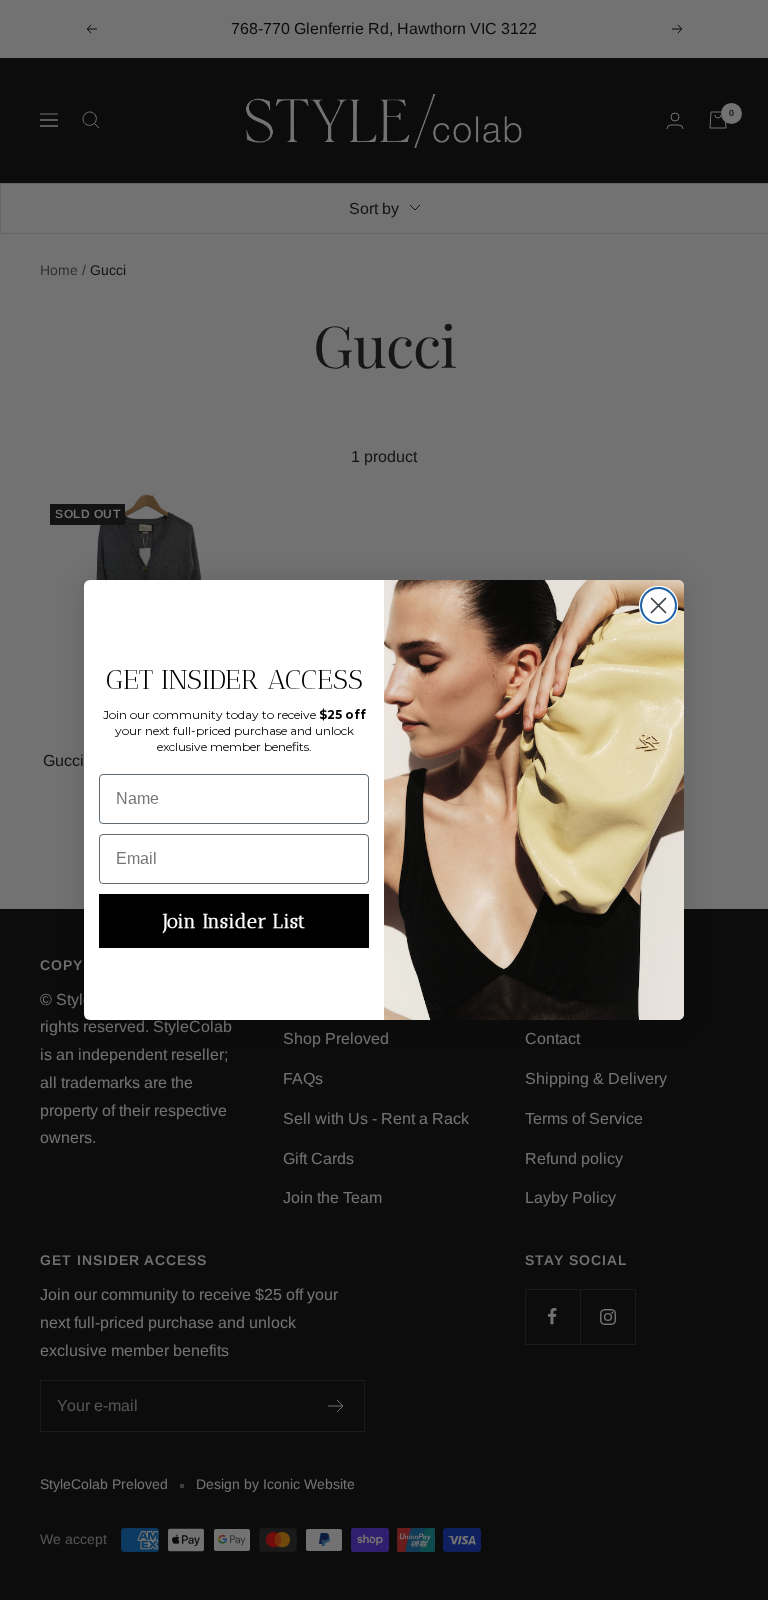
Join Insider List (234, 921)
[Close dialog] (658, 605)
